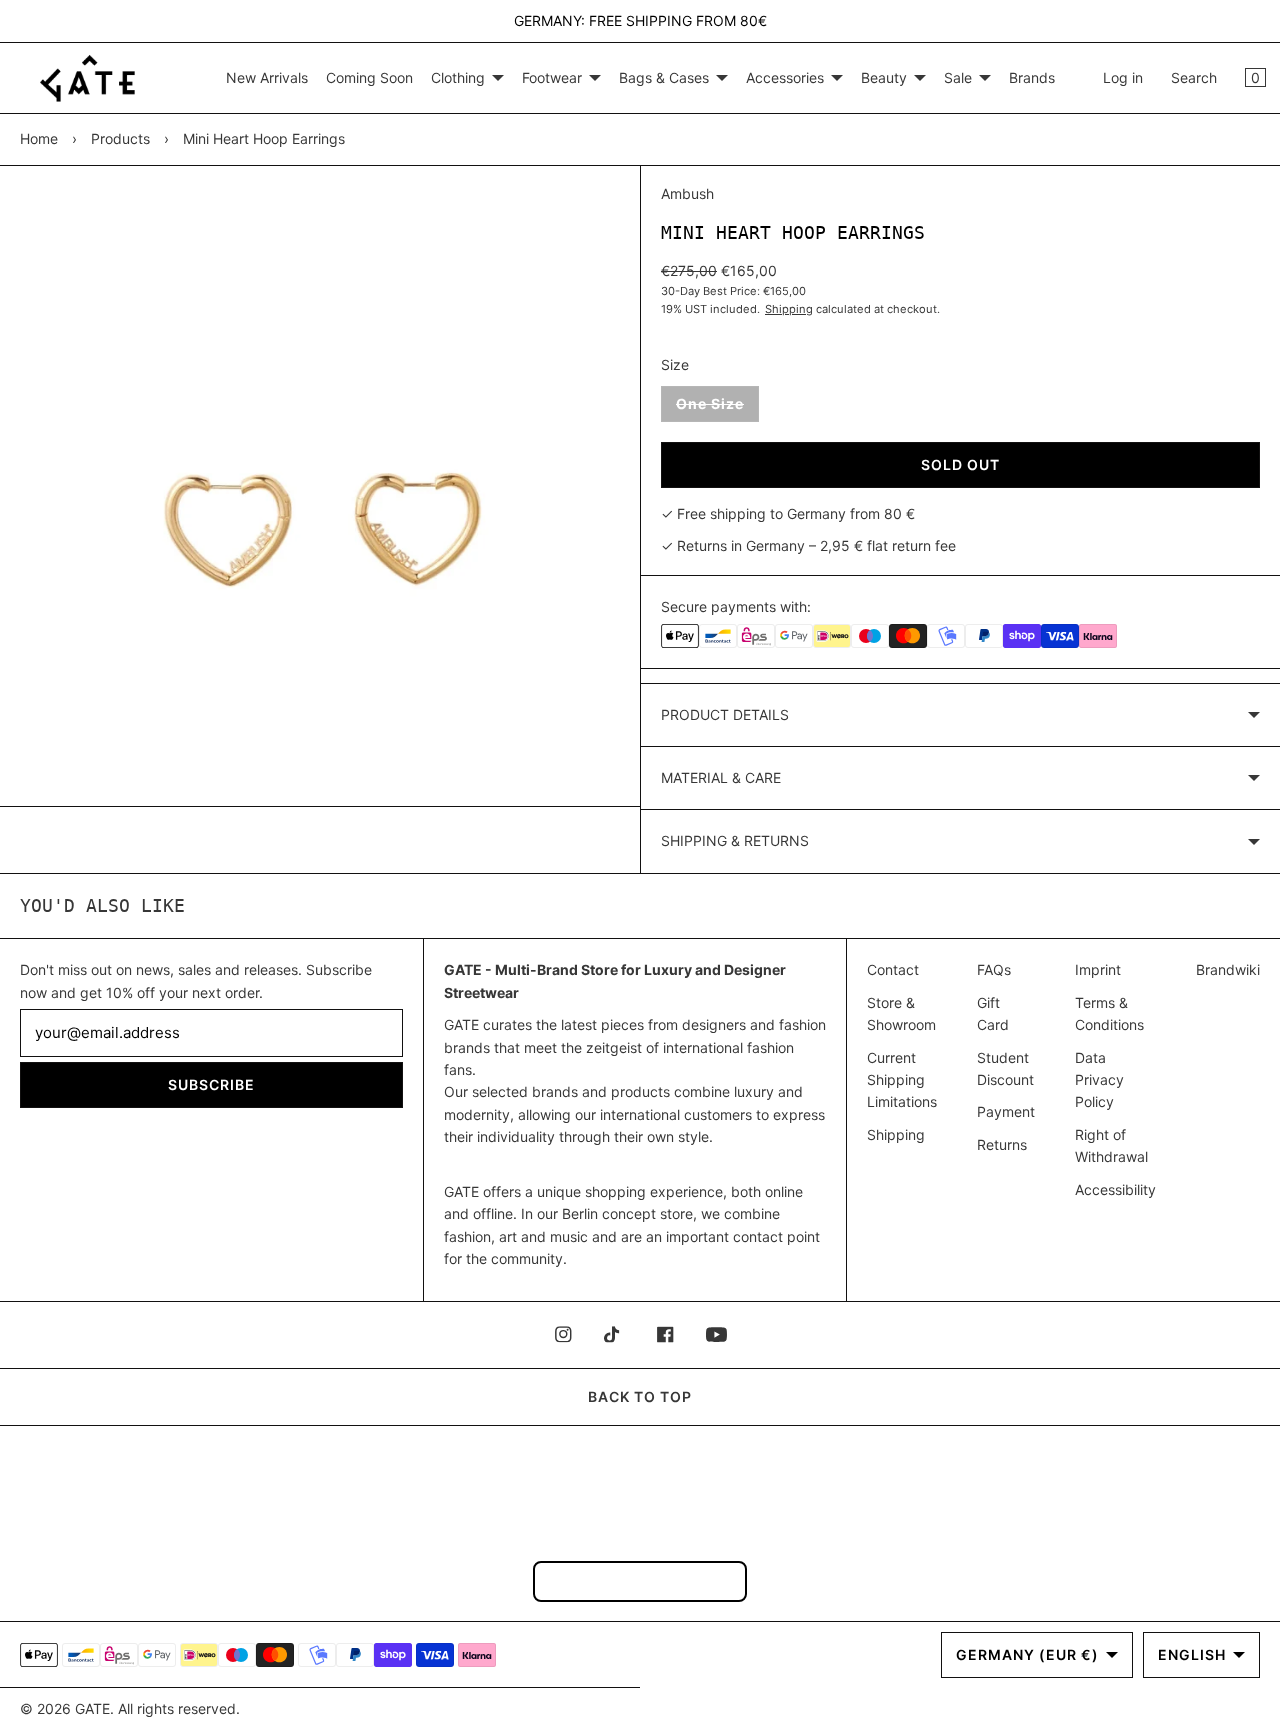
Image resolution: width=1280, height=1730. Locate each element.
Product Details (725, 714)
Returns (1002, 1144)
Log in (1123, 77)
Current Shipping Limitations (902, 1080)
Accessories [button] (785, 77)
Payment (1006, 1111)
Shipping (789, 309)
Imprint (1098, 969)
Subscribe (211, 1084)
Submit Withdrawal (640, 1580)
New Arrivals (267, 77)
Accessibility (1115, 1189)
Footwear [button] (552, 77)
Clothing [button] (458, 77)
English (1192, 1654)
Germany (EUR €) (1027, 1654)
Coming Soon (369, 77)
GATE (92, 1708)
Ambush (687, 193)
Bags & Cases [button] (664, 77)
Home (39, 138)
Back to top (640, 1396)
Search (1194, 77)
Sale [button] (958, 77)
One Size (717, 408)
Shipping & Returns (735, 840)
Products (120, 138)
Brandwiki (1228, 969)
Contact (893, 969)
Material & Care (721, 777)
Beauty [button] (884, 77)
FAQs (994, 969)
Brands (1032, 77)
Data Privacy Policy (1099, 1080)
